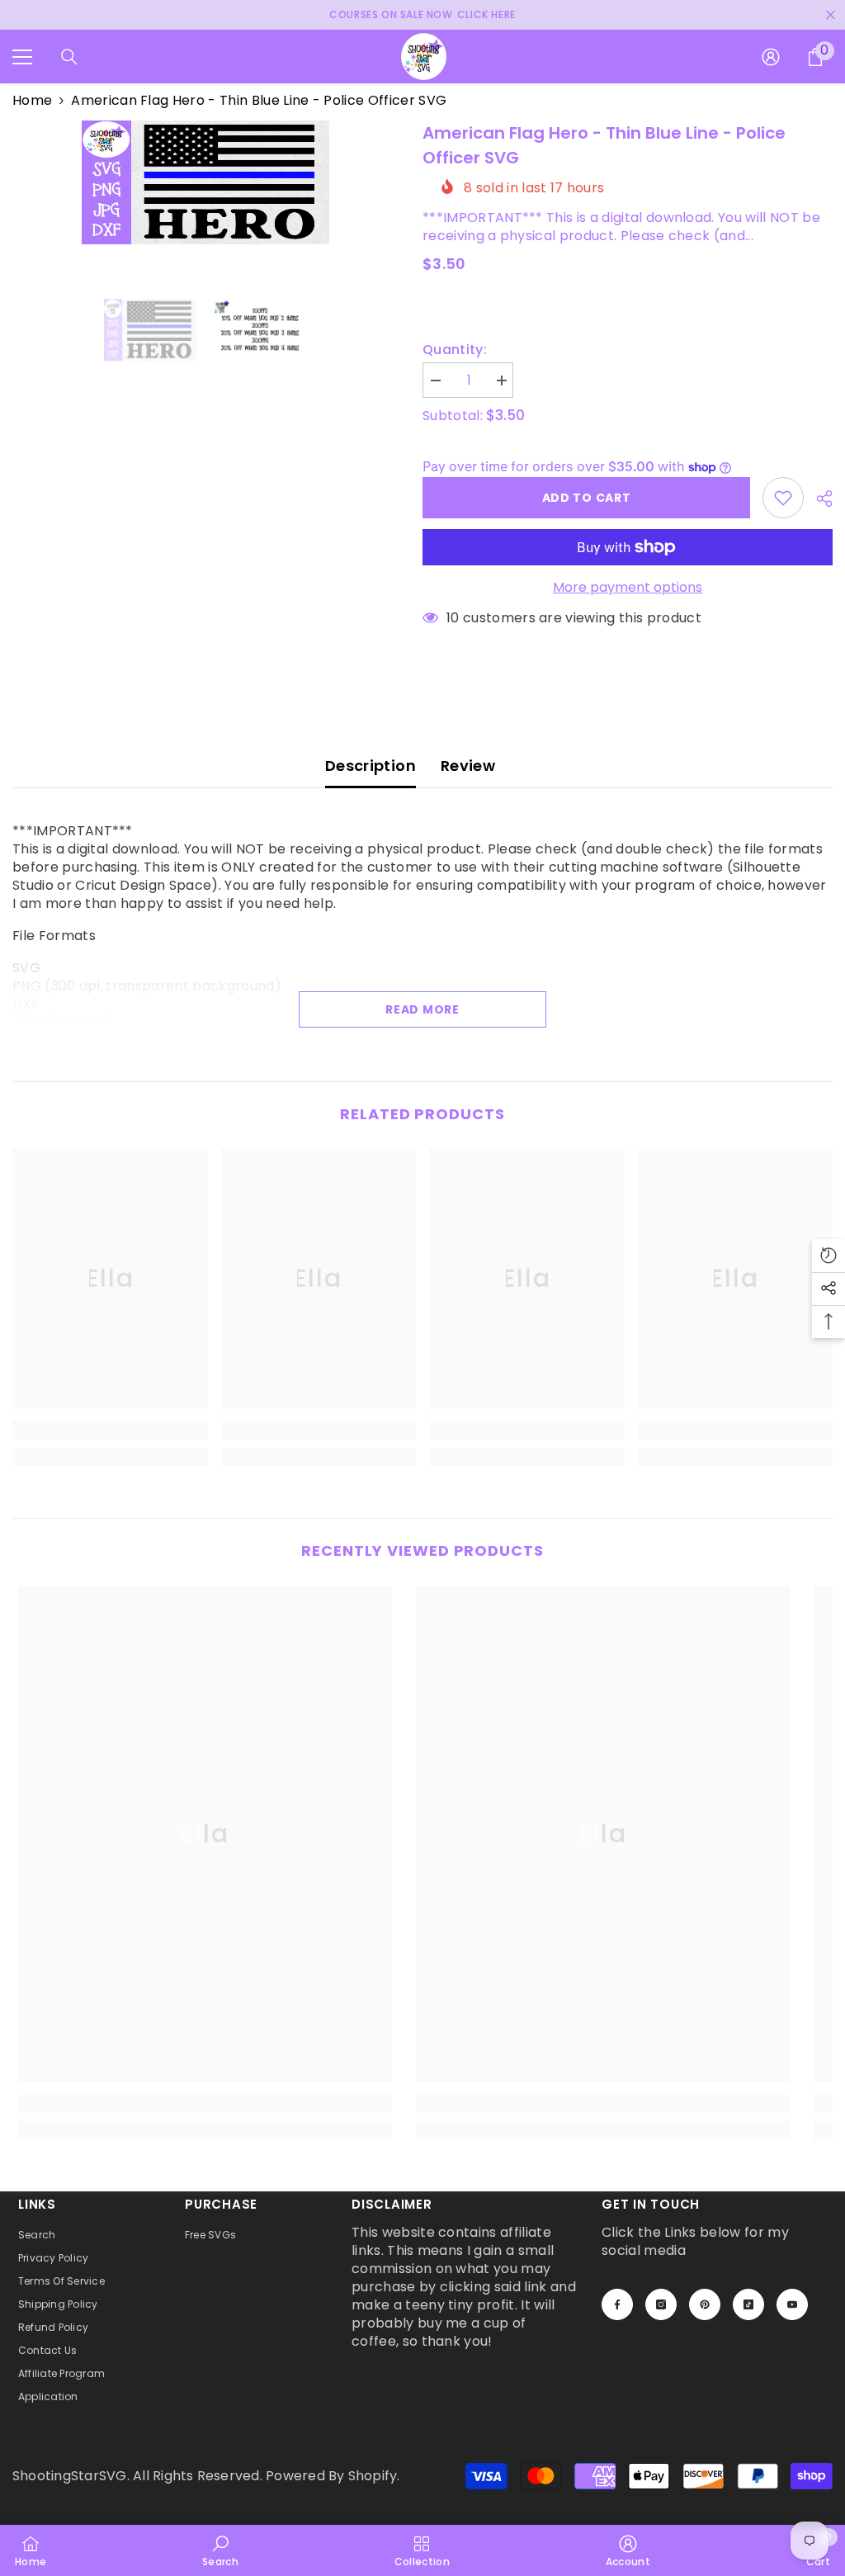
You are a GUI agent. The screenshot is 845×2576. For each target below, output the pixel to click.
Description (371, 766)
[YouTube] (792, 2304)
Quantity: (455, 350)
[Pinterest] (705, 2304)
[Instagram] (661, 2304)
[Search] (69, 57)
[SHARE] (818, 499)
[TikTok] (748, 2304)
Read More (422, 1009)
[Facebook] (617, 2304)
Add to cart (587, 498)
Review (468, 766)
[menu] (22, 57)
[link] (110, 1430)
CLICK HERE (486, 14)
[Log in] (771, 57)
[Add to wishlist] (783, 498)
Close (831, 15)
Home (32, 101)
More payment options (628, 588)
